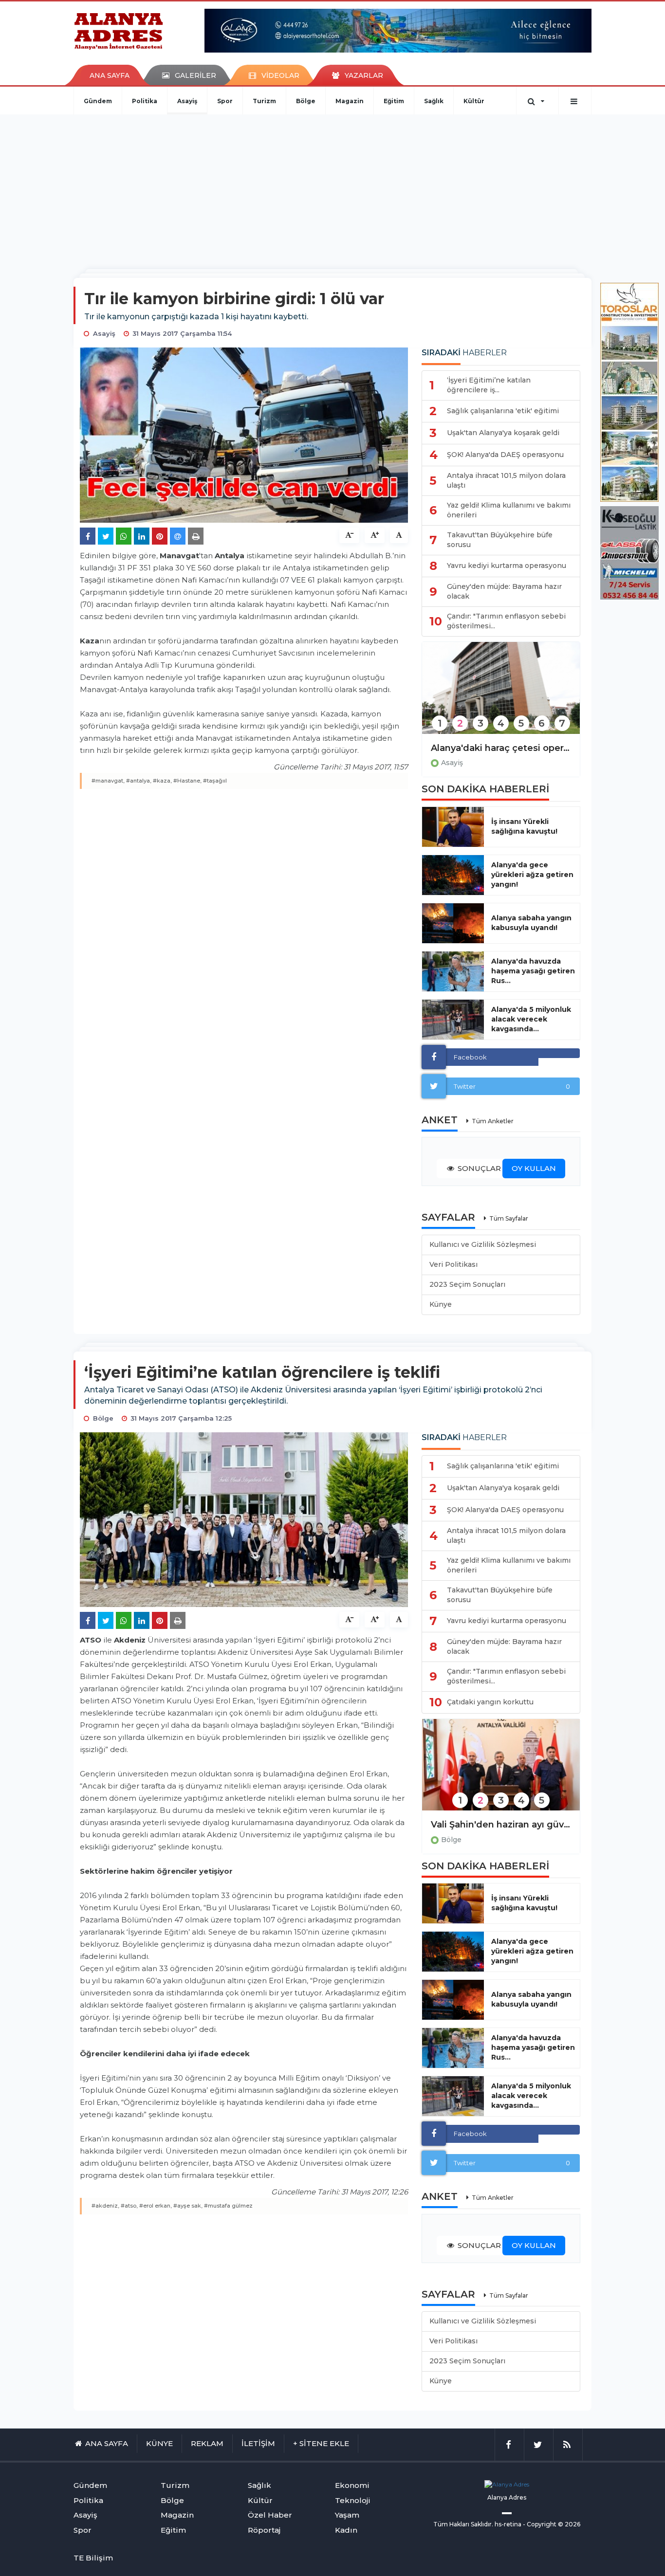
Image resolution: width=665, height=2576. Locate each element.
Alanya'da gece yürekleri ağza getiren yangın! (532, 875)
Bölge (306, 101)
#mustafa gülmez (228, 2206)
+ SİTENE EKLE (321, 2443)
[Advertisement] (332, 187)
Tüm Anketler (493, 1121)
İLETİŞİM (258, 2443)
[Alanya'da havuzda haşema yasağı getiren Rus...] (453, 971)
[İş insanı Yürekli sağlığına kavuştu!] (453, 827)
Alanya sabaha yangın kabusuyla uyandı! (531, 923)
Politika (145, 101)
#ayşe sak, (188, 2206)
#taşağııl (215, 781)
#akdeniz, (105, 2206)
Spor (225, 101)
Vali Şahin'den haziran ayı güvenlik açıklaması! (501, 1825)
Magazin (350, 101)
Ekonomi (352, 2485)
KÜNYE (159, 2443)
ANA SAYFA (110, 75)
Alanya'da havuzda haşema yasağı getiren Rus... (533, 971)
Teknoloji (353, 2500)
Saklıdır (481, 2524)
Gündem (98, 101)
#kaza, (162, 781)
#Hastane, (187, 781)
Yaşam (347, 2515)
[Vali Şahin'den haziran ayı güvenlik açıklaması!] (501, 1771)
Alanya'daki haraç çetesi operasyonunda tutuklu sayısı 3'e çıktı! (501, 748)
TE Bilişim (93, 2558)
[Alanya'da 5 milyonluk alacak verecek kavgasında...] (453, 1020)
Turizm (264, 101)
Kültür (474, 101)
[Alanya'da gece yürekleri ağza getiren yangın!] (453, 875)
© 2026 (569, 2524)
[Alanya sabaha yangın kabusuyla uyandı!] (453, 923)
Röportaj (264, 2530)
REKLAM (207, 2443)
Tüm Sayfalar (509, 1218)
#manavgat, (108, 781)
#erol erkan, (156, 2206)
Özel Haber (270, 2515)
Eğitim (394, 101)
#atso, (129, 2206)
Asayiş (187, 101)
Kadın (346, 2530)
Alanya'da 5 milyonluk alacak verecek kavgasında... (531, 1019)
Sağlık (434, 101)
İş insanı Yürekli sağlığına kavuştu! (524, 826)
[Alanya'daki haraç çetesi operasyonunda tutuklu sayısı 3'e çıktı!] (501, 694)
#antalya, (139, 781)
